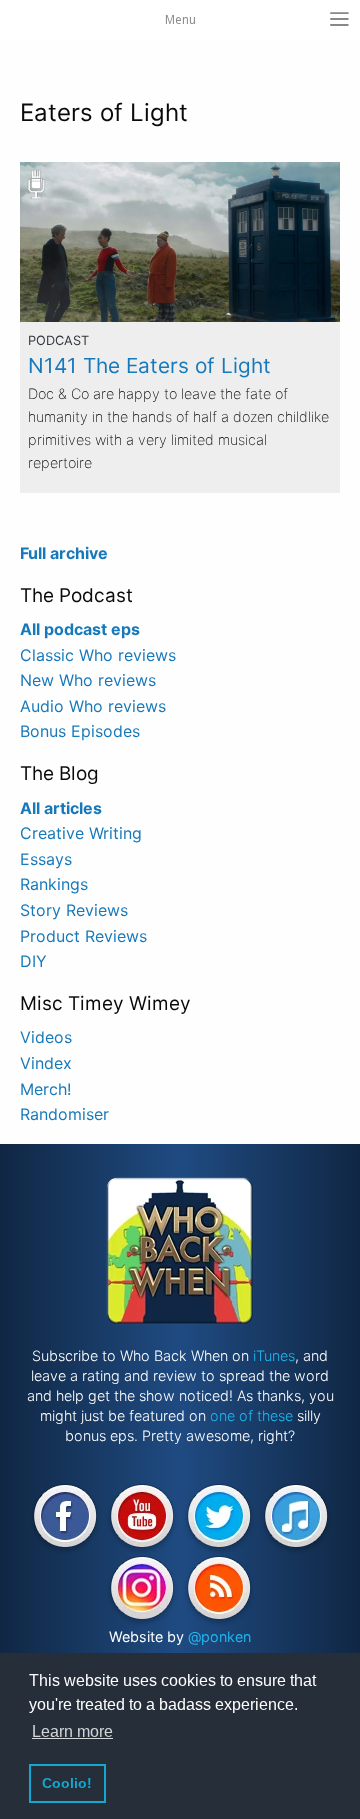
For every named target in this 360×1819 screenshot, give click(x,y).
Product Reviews (83, 936)
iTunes (274, 1355)
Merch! (45, 1089)
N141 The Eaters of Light (149, 365)
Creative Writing (81, 833)
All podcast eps (80, 629)
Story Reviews (74, 910)
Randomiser (64, 1114)
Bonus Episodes (80, 731)
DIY (33, 961)
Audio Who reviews (93, 706)
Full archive (64, 553)
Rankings (54, 884)
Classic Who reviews (98, 655)
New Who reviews (88, 680)
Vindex (46, 1063)
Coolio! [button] (67, 1783)
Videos (46, 1037)
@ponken (219, 1636)
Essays (46, 859)
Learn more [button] (72, 1731)
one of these (251, 1415)
